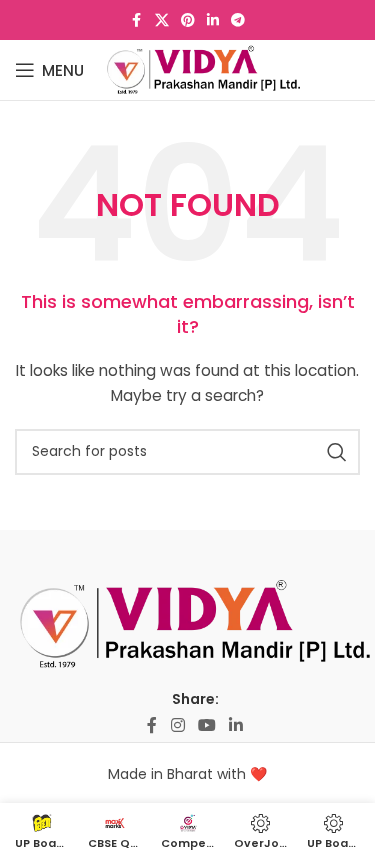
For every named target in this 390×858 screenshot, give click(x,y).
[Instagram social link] (177, 725)
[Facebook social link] (137, 20)
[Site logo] (203, 69)
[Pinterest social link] (188, 20)
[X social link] (162, 20)
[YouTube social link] (206, 725)
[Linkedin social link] (213, 20)
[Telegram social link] (238, 20)
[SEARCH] (337, 452)
